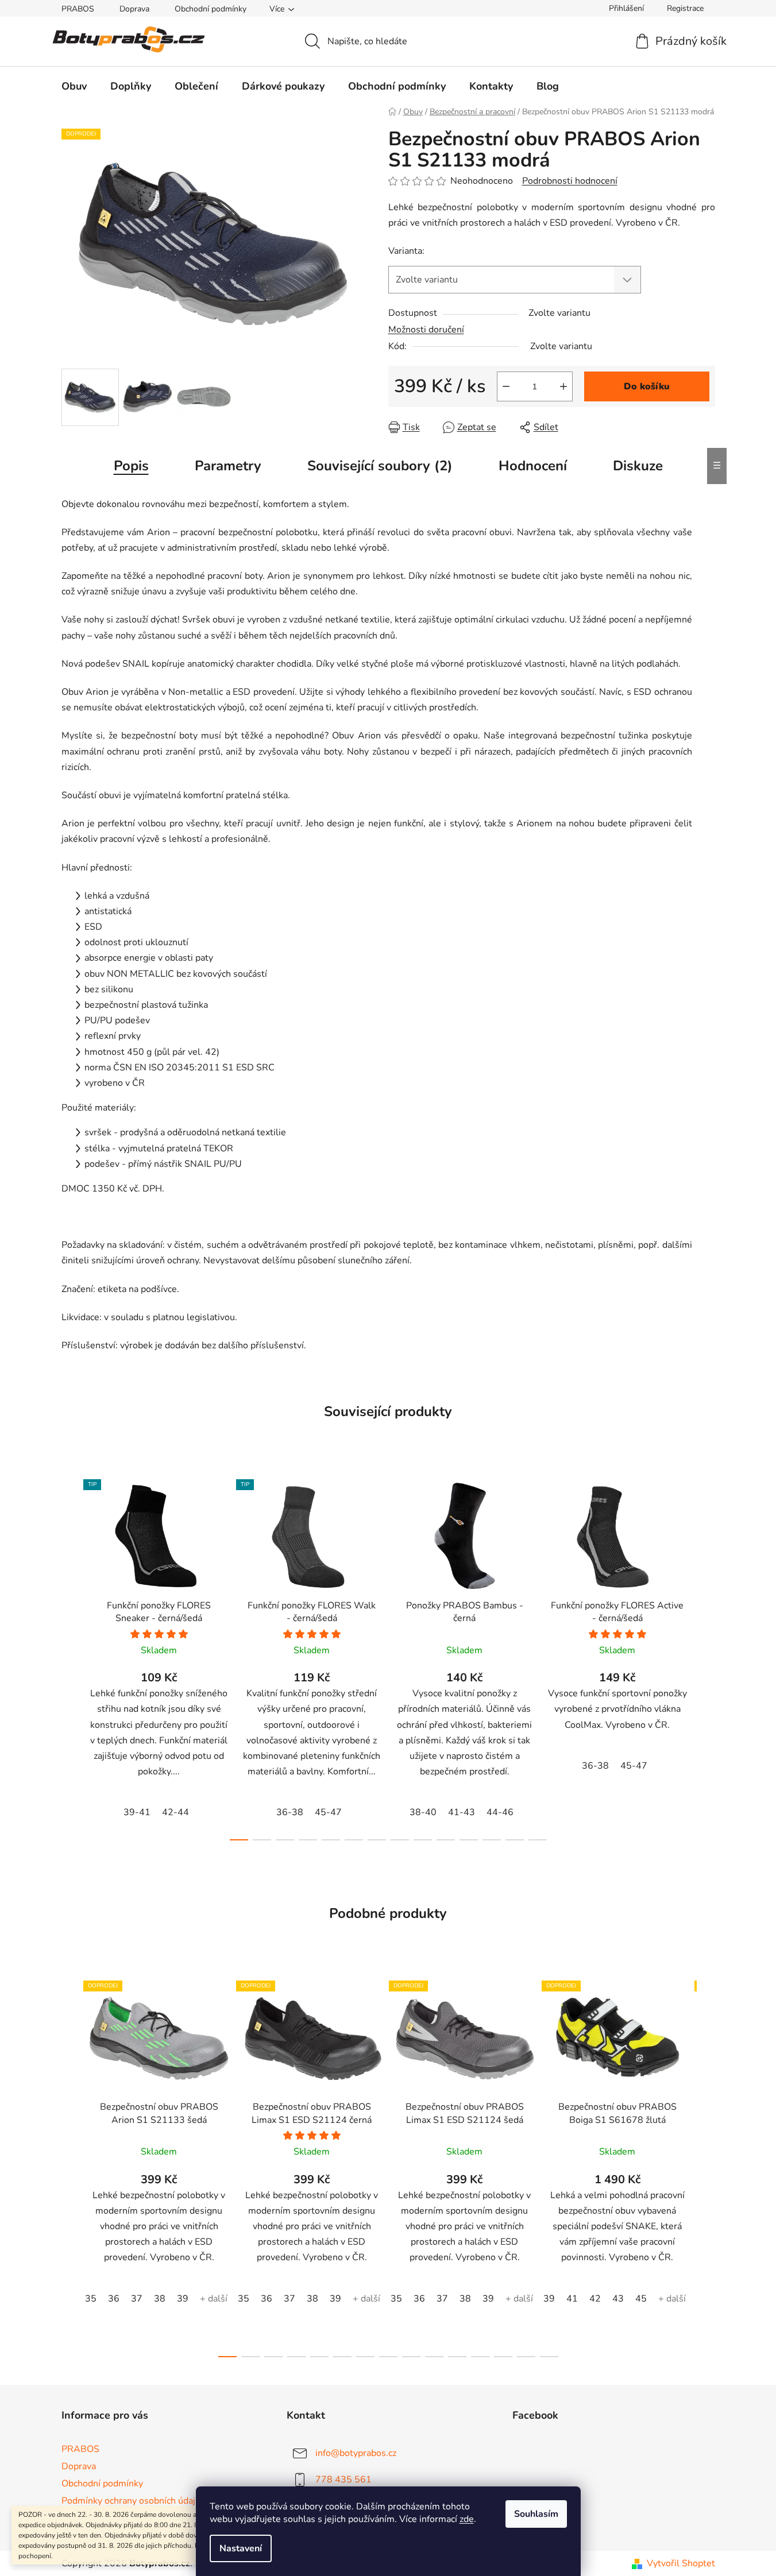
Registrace (685, 8)
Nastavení (241, 2548)
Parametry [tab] (228, 466)
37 (137, 2299)
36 (114, 2299)
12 (515, 1840)
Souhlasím (536, 2514)
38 (160, 2299)
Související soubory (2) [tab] (380, 466)
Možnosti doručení (426, 330)
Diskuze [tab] (638, 466)
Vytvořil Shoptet (681, 2563)
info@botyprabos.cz (356, 2453)
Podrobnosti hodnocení (570, 181)
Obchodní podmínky (211, 9)
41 (572, 2299)
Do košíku (647, 386)
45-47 (328, 1812)
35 (91, 2299)
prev (71, 1656)
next (706, 1656)
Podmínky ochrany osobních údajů (131, 2501)
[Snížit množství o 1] (506, 386)
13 (538, 1840)
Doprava (134, 9)
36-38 (290, 1812)
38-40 (423, 1812)
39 (183, 2299)
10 (469, 1840)
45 (641, 2299)
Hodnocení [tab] (533, 466)
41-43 (462, 1812)
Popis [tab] (131, 466)
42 (595, 2299)
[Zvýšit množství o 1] (563, 386)
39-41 (137, 1812)
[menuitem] (74, 86)
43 (618, 2299)
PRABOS (78, 9)
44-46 (500, 1812)
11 (492, 1840)
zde (467, 2519)
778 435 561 (343, 2480)
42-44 (175, 1812)
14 (549, 2357)
